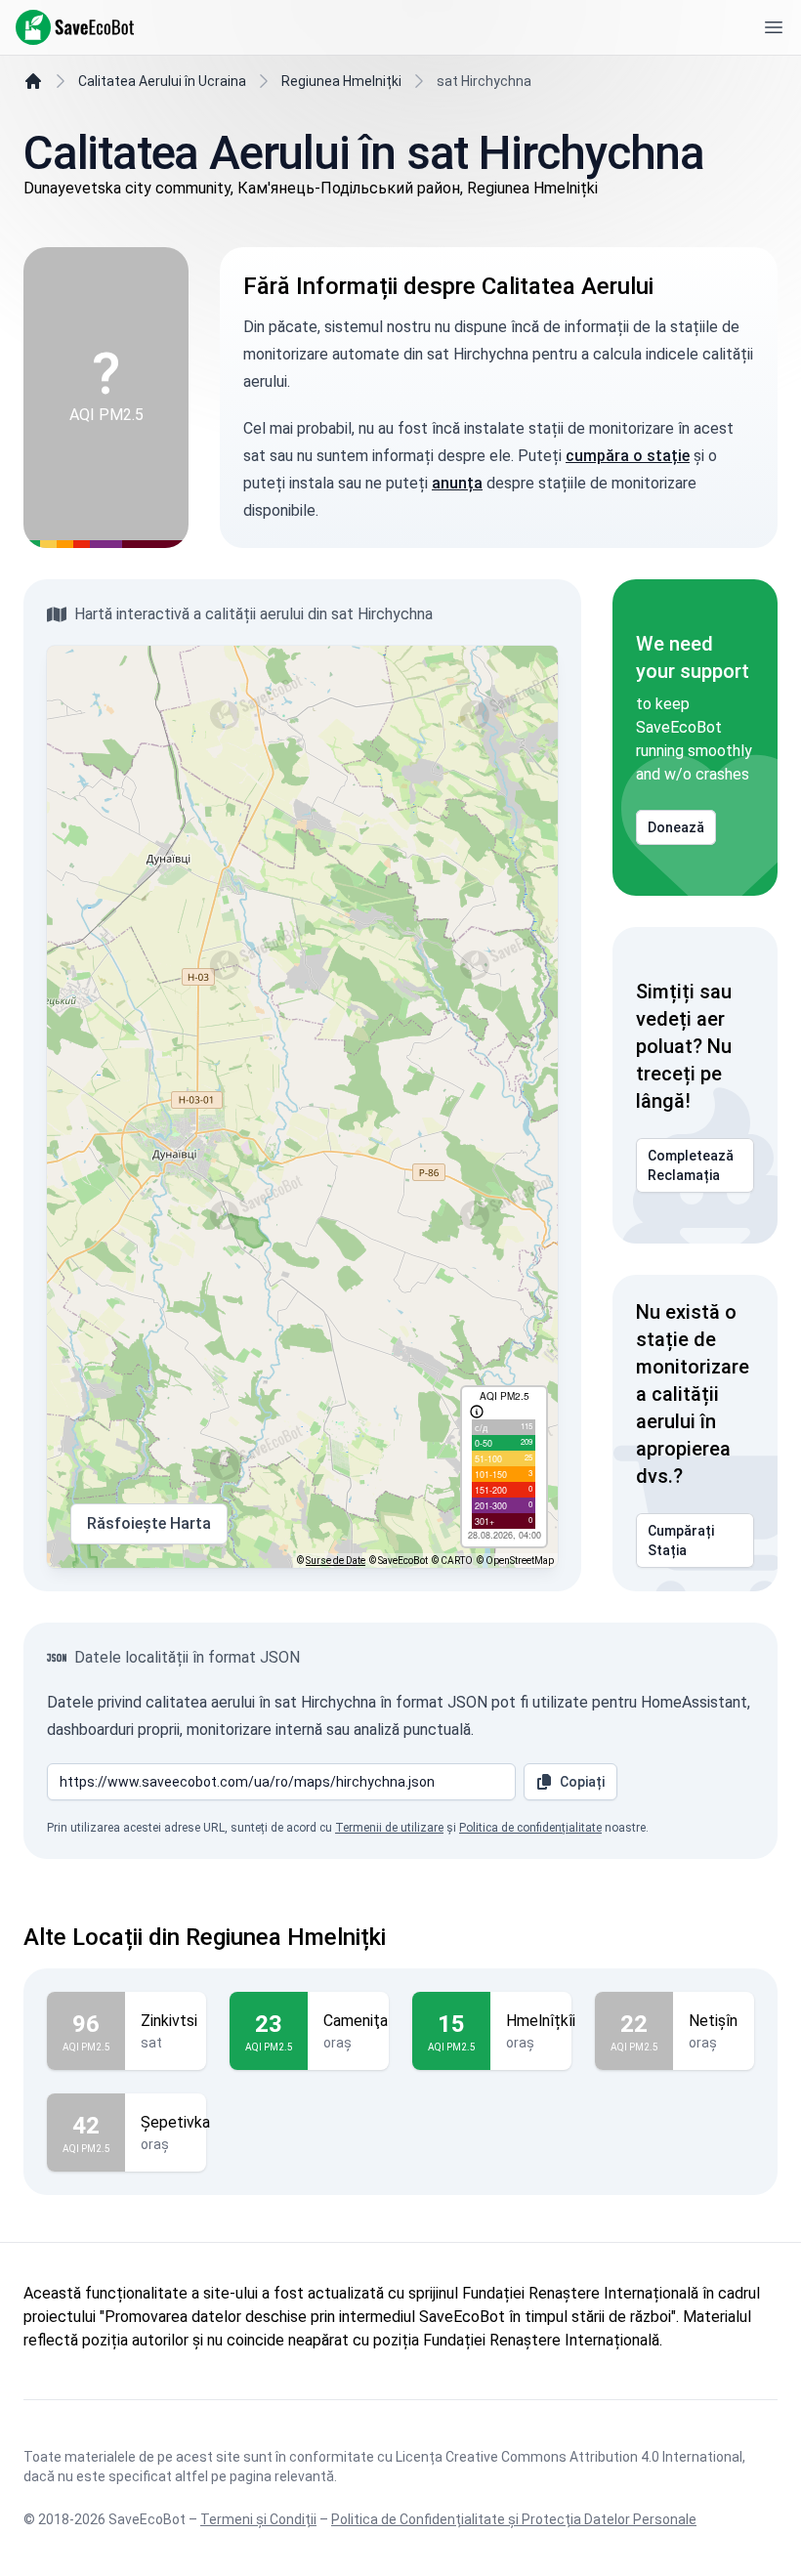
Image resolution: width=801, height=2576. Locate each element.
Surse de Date (336, 1561)
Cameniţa (356, 2021)
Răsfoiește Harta (149, 1523)
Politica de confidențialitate (530, 1828)
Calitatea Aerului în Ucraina (162, 81)
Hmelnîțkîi (541, 2021)
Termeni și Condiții (258, 2519)
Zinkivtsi (169, 2021)
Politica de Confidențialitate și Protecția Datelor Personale (514, 2519)
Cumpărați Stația (681, 1541)
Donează (676, 827)
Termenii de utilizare (389, 1828)
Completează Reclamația (691, 1165)
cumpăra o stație (628, 456)
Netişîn (713, 2021)
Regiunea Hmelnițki (341, 81)
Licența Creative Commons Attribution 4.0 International (569, 2457)
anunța (457, 483)
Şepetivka (175, 2122)
